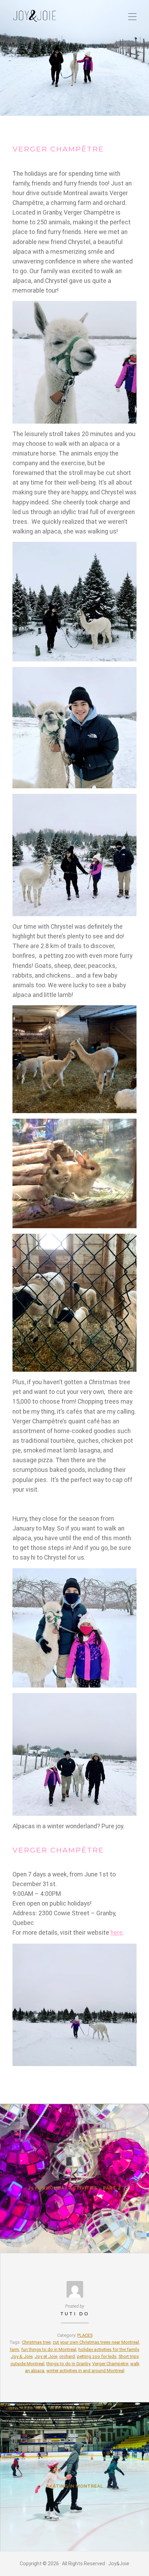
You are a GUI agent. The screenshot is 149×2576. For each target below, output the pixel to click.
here (117, 1933)
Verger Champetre (110, 2364)
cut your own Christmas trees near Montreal (96, 2342)
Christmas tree (36, 2342)
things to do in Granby (68, 2364)
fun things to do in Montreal (49, 2349)
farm (14, 2349)
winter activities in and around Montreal (85, 2371)
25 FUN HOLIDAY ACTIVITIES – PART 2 (74, 2188)
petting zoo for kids (97, 2356)
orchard (67, 2356)
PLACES (85, 2335)
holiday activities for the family (108, 2349)
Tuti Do (75, 2314)
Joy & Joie (22, 2356)
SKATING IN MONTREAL (75, 2486)
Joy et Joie (46, 2356)
